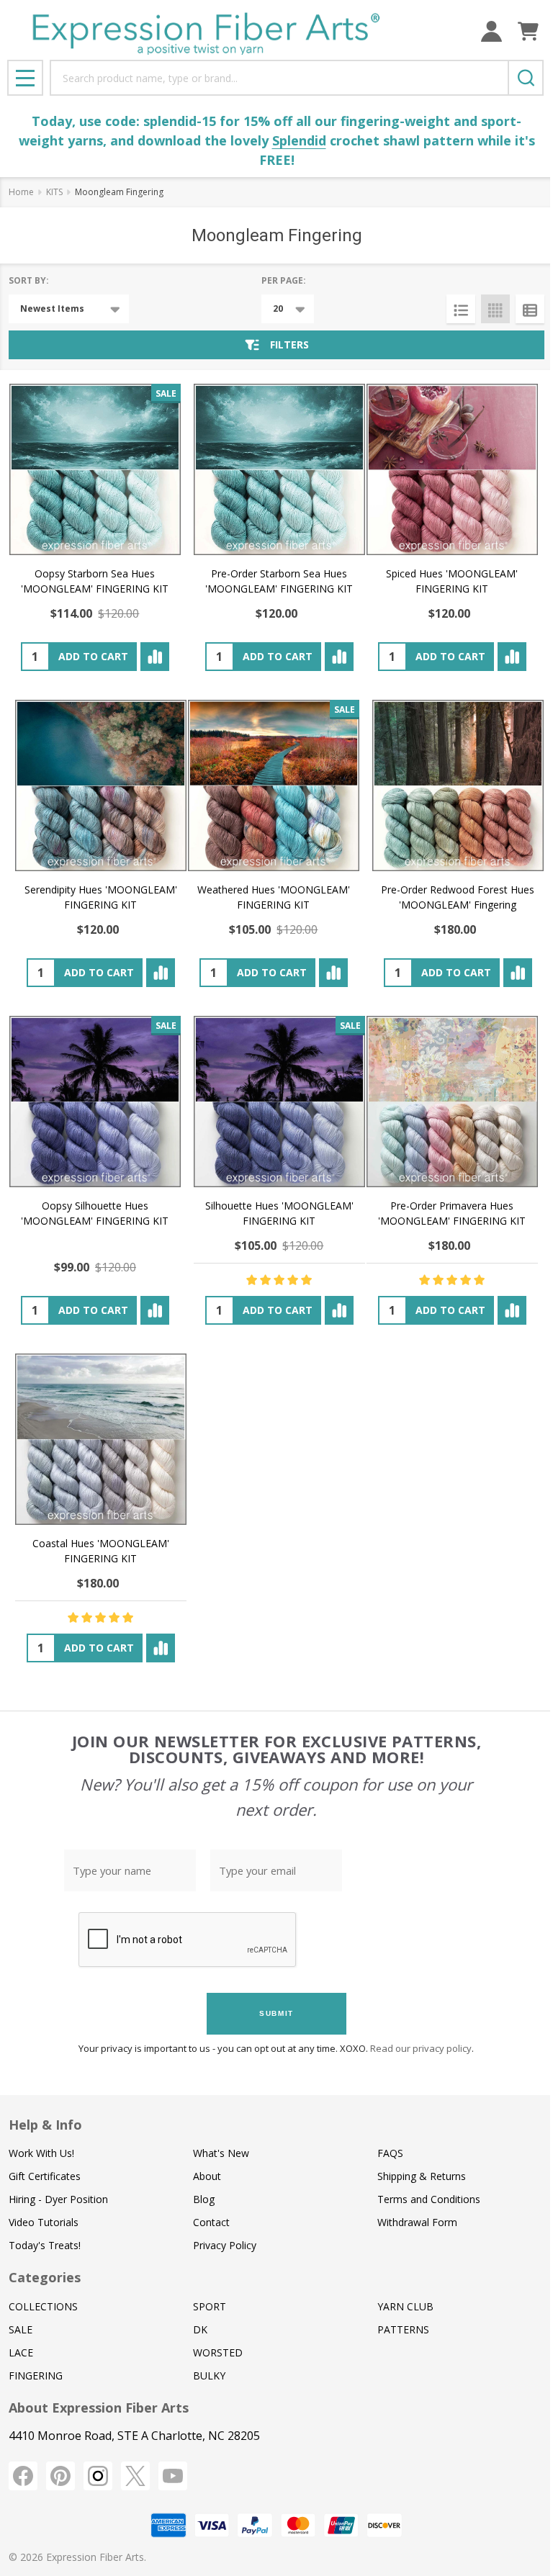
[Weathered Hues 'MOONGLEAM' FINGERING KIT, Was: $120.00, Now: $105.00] (274, 785)
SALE (21, 2329)
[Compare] (155, 657)
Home (21, 192)
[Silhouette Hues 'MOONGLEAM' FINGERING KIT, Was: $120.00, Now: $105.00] (279, 1102)
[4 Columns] (495, 309)
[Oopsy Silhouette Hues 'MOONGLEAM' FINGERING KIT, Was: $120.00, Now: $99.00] (95, 1102)
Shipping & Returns (422, 2176)
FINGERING (36, 2375)
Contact (211, 2222)
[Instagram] (98, 2476)
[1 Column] (461, 309)
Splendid (299, 140)
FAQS (390, 2153)
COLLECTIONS (43, 2306)
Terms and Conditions (429, 2199)
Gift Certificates (45, 2176)
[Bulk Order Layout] (530, 309)
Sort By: (29, 280)
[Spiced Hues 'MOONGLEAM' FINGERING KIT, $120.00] (452, 469)
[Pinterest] (60, 2476)
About (207, 2176)
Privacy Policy (225, 2245)
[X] (135, 2476)
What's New (221, 2153)
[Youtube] (173, 2476)
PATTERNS (403, 2329)
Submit (276, 2013)
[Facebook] (23, 2476)
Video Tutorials (44, 2222)
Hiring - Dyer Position (58, 2199)
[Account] (491, 31)
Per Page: (284, 280)
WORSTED (218, 2352)
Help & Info (45, 2125)
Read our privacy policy (421, 2048)
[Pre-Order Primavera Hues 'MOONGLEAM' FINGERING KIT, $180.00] (452, 1102)
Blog (204, 2199)
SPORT (210, 2306)
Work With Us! (41, 2153)
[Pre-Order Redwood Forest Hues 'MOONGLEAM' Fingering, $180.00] (458, 785)
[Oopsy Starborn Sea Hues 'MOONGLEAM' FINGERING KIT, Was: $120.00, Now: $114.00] (95, 469)
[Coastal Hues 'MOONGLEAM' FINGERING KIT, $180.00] (101, 1439)
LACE (21, 2352)
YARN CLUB (405, 2306)
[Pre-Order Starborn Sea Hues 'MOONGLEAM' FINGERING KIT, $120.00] (279, 469)
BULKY (209, 2375)
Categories (45, 2277)
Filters (289, 344)
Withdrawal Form (417, 2222)
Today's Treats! (45, 2245)
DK (200, 2329)
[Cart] (528, 31)
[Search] (526, 78)
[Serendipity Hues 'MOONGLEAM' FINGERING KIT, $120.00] (101, 785)
